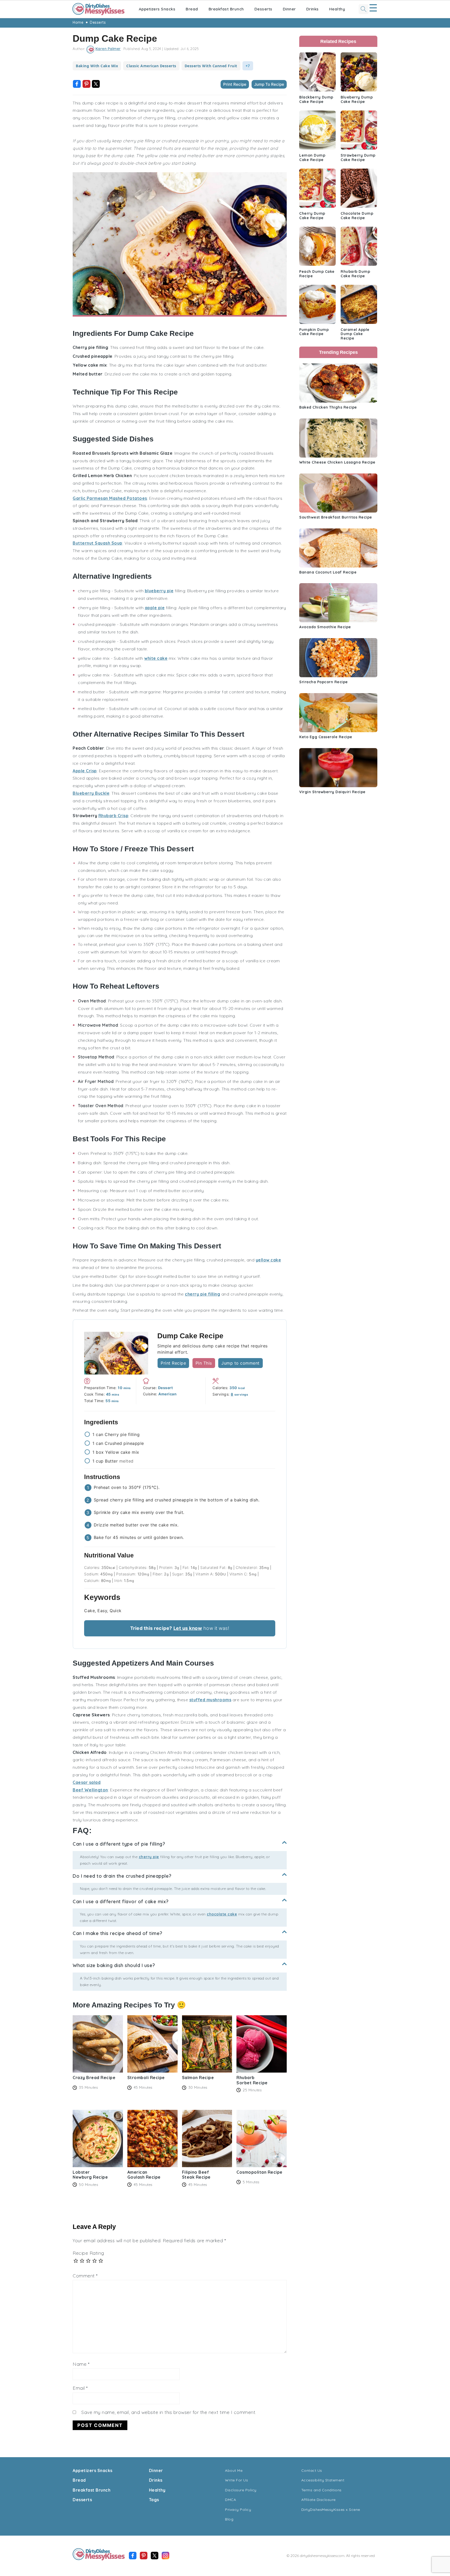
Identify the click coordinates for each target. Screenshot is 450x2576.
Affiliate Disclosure (318, 2500)
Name (81, 2364)
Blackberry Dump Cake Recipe (316, 99)
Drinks (312, 9)
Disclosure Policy (241, 2490)
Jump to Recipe (269, 84)
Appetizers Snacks (157, 9)
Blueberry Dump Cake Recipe (357, 99)
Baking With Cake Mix (97, 66)
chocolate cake (222, 1914)
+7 (248, 66)
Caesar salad (87, 1782)
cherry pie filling (202, 1294)
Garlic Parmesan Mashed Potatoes (110, 498)
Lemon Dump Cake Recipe (312, 158)
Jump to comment (240, 1363)
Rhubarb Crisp (114, 816)
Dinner (289, 9)
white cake (156, 658)
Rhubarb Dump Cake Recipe (355, 274)
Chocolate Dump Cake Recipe (357, 216)
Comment (85, 2276)
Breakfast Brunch (226, 9)
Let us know (188, 1628)
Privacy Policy (238, 2510)
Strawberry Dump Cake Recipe (358, 158)
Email (80, 2388)
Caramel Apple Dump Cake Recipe (355, 334)
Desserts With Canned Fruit (211, 66)
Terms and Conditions (321, 2490)
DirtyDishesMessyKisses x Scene (331, 2510)
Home (78, 22)
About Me (234, 2470)
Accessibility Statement (323, 2480)
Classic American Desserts (151, 66)
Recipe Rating (88, 2253)
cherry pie (149, 1857)
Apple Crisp (85, 771)
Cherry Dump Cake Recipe (312, 216)
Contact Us (312, 2470)
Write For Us (236, 2480)
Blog (229, 2519)
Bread (192, 9)
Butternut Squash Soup (98, 543)
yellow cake (268, 1260)
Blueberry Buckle (91, 793)
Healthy (337, 9)
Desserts (263, 9)
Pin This (204, 1363)
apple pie (155, 608)
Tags (154, 2500)
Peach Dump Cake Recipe (317, 274)
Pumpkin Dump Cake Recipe (314, 332)
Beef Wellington (90, 1790)
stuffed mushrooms (210, 1700)
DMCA (230, 2500)
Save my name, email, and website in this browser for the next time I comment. (169, 2412)
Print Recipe (235, 84)
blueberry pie (159, 591)
